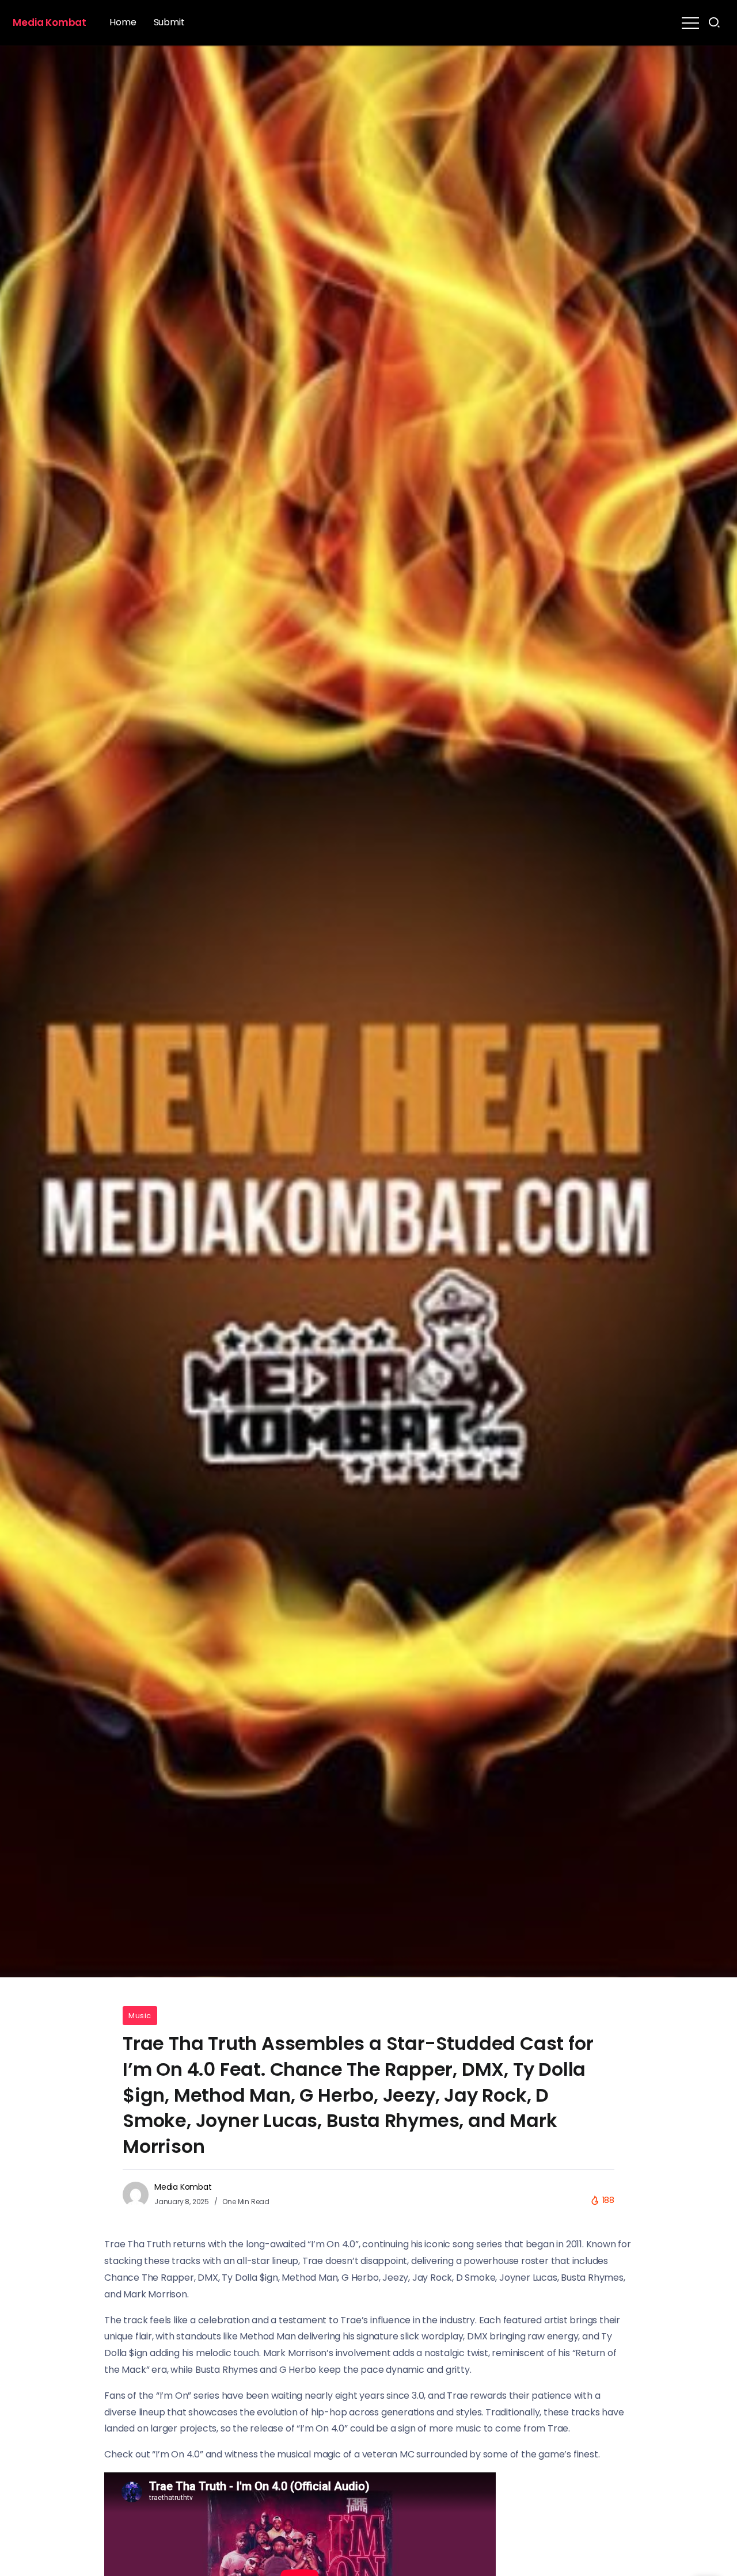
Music (140, 2016)
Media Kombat (50, 22)
